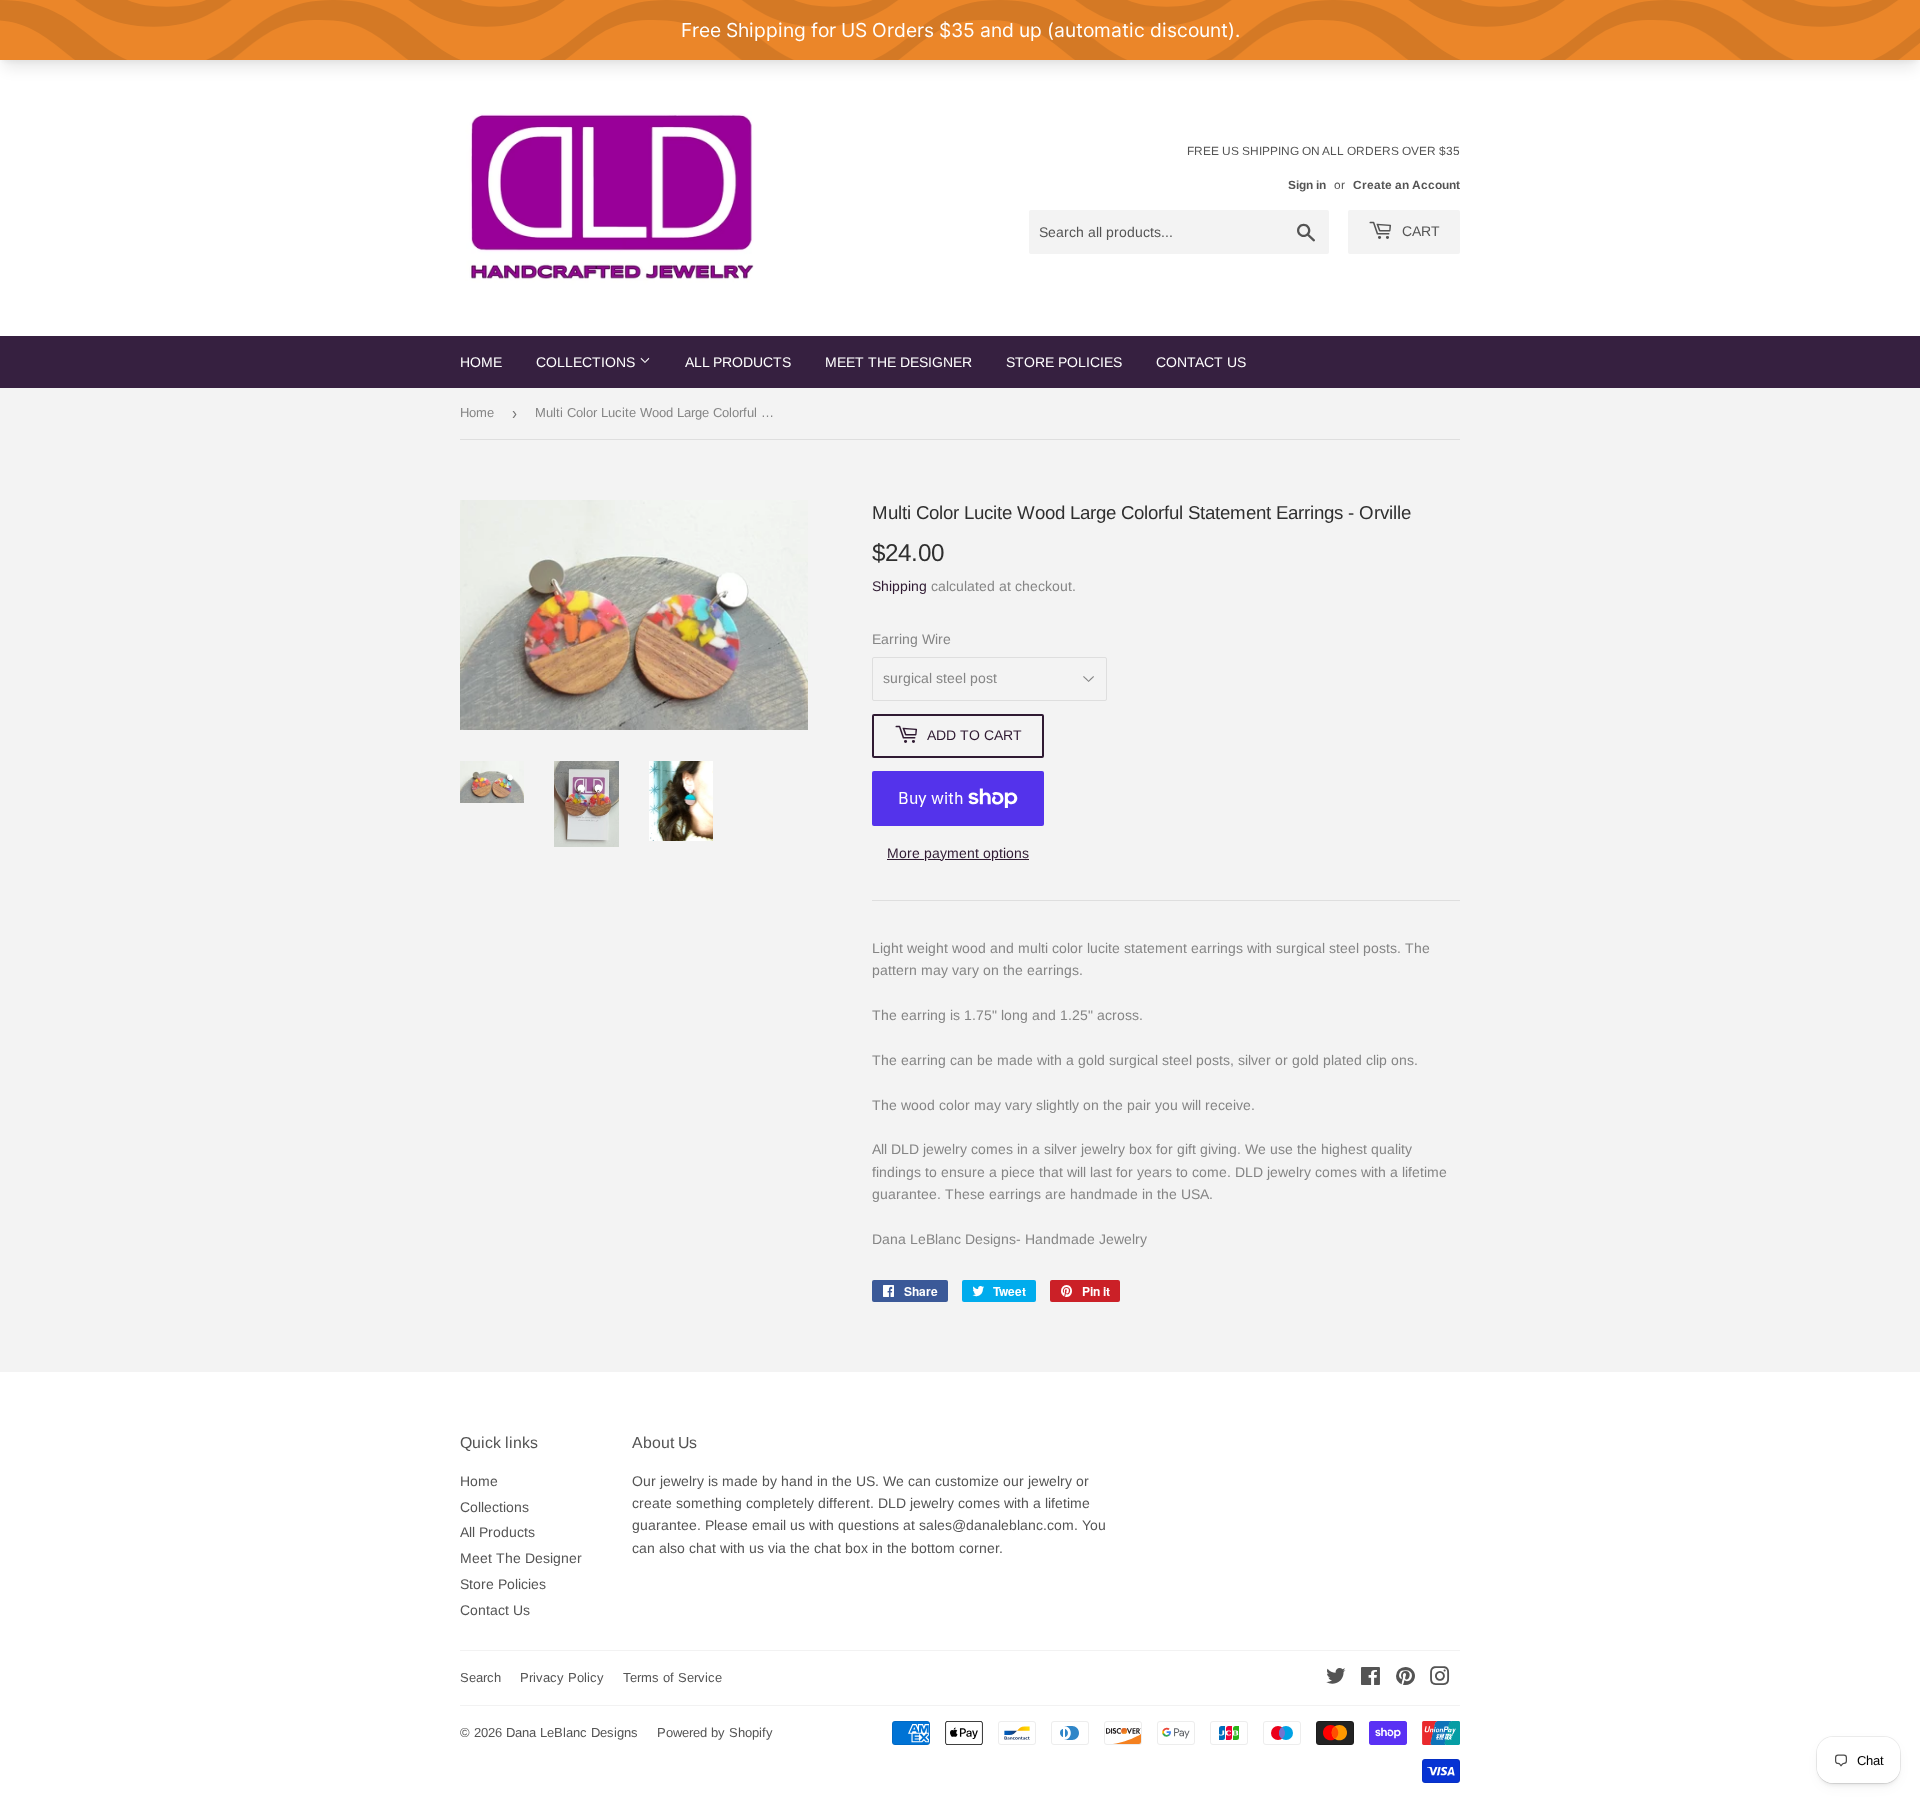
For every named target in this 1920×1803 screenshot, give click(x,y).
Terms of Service (672, 1677)
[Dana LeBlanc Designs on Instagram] (1440, 1679)
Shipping (899, 586)
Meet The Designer (898, 362)
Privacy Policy (562, 1677)
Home (481, 362)
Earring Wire (911, 639)
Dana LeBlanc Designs (572, 1732)
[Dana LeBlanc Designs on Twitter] (1336, 1679)
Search (480, 1677)
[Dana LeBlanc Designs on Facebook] (1370, 1679)
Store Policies (1064, 362)
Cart (1419, 231)
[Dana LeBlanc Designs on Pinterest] (1405, 1679)
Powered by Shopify (715, 1732)
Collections (587, 362)
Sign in (1307, 185)
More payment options (958, 853)
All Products (738, 362)
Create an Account (1406, 185)
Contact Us (1201, 362)
